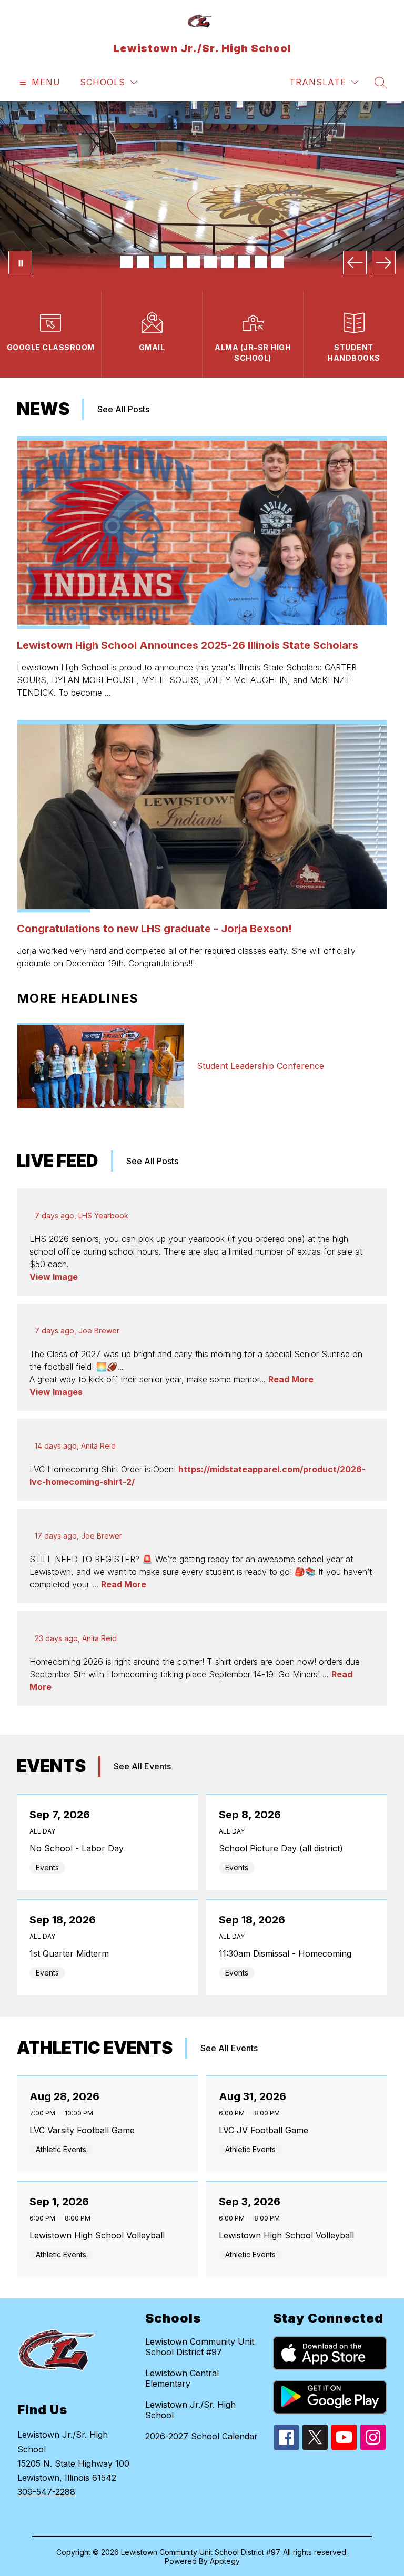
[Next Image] (384, 263)
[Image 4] (177, 262)
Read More (291, 1379)
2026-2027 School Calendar (201, 2436)
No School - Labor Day (79, 1848)
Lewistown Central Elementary (182, 2378)
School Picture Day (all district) (284, 1848)
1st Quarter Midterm (72, 1953)
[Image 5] (194, 262)
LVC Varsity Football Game (85, 2130)
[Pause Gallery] (20, 263)
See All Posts (123, 409)
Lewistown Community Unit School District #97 (200, 2347)
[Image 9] (261, 262)
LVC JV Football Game (266, 2130)
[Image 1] (126, 262)
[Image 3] (160, 262)
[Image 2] (143, 262)
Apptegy (225, 2561)
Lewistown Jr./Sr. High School (190, 2410)
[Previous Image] (355, 263)
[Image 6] (210, 262)
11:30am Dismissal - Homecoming (288, 1953)
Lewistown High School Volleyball (100, 2235)
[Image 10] (278, 262)
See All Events (142, 1766)
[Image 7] (227, 262)
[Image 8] (244, 262)
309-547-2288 (46, 2492)
